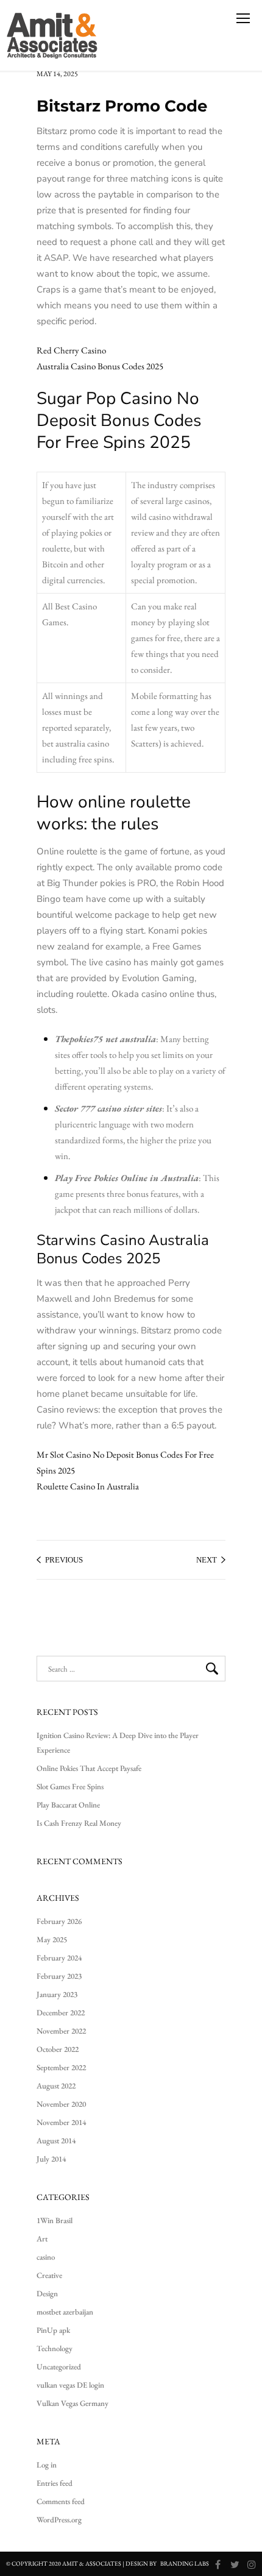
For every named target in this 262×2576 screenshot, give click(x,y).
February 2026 (59, 1921)
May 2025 (52, 1939)
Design (47, 2294)
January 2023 (57, 1994)
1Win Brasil (55, 2220)
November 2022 (61, 2031)
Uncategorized (59, 2367)
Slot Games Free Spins (70, 1787)
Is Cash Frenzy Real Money (79, 1823)
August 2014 (56, 2141)
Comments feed (61, 2501)
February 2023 (59, 1976)
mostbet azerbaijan (65, 2312)
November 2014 (61, 2122)
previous (64, 1560)
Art (42, 2239)
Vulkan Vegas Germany (73, 2403)
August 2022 (56, 2086)
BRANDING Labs (185, 2564)
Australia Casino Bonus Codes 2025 (100, 366)
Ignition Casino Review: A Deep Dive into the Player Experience (118, 1743)
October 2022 (58, 2049)
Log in (47, 2465)
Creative (49, 2275)
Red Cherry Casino (71, 350)
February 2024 (59, 1958)
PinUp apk (53, 2330)
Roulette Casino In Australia (88, 1486)
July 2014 (51, 2159)
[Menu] (243, 18)
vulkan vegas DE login (70, 2385)
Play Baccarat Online (68, 1805)
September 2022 (61, 2067)
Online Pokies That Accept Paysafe (89, 1768)
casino (46, 2257)
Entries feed (55, 2483)
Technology (55, 2348)
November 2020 (61, 2104)
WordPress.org (59, 2520)
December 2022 (61, 2013)
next (207, 1560)
